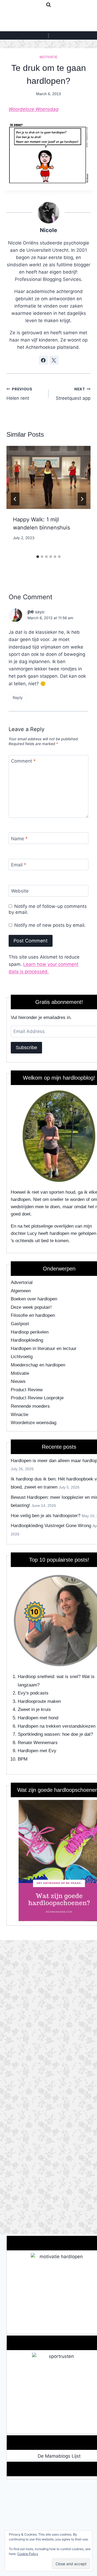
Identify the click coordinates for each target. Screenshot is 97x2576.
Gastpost (20, 1324)
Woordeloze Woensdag (34, 109)
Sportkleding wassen (39, 1734)
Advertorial (22, 1282)
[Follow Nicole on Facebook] (43, 360)
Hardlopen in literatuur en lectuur (44, 1349)
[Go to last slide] (15, 499)
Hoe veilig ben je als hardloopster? (46, 1516)
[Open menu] (49, 35)
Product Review (27, 1390)
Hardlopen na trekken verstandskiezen (57, 1726)
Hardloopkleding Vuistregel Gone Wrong (51, 1526)
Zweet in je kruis (34, 1709)
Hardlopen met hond (38, 1718)
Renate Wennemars (38, 1743)
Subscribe (26, 1048)
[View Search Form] (48, 5)
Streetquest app (73, 394)
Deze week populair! (31, 1307)
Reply (18, 698)
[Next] (82, 499)
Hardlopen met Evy (37, 1751)
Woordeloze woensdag (34, 1423)
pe (31, 612)
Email (19, 865)
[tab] (38, 557)
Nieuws (18, 1381)
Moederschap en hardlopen (38, 1365)
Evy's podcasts (33, 1693)
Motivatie (48, 57)
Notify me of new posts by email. (50, 925)
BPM (23, 1759)
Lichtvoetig (22, 1357)
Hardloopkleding (27, 1340)
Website (20, 891)
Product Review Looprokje (37, 1398)
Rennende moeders (30, 1406)
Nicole (48, 230)
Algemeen (21, 1291)
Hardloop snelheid (36, 1677)
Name (19, 839)
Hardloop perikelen (30, 1332)
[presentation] (48, 477)
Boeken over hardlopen (34, 1299)
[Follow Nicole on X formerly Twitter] (54, 360)
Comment (23, 761)
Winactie (20, 1415)
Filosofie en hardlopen (33, 1315)
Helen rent (19, 394)
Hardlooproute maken (39, 1701)
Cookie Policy (28, 2554)
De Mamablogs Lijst (59, 2456)
